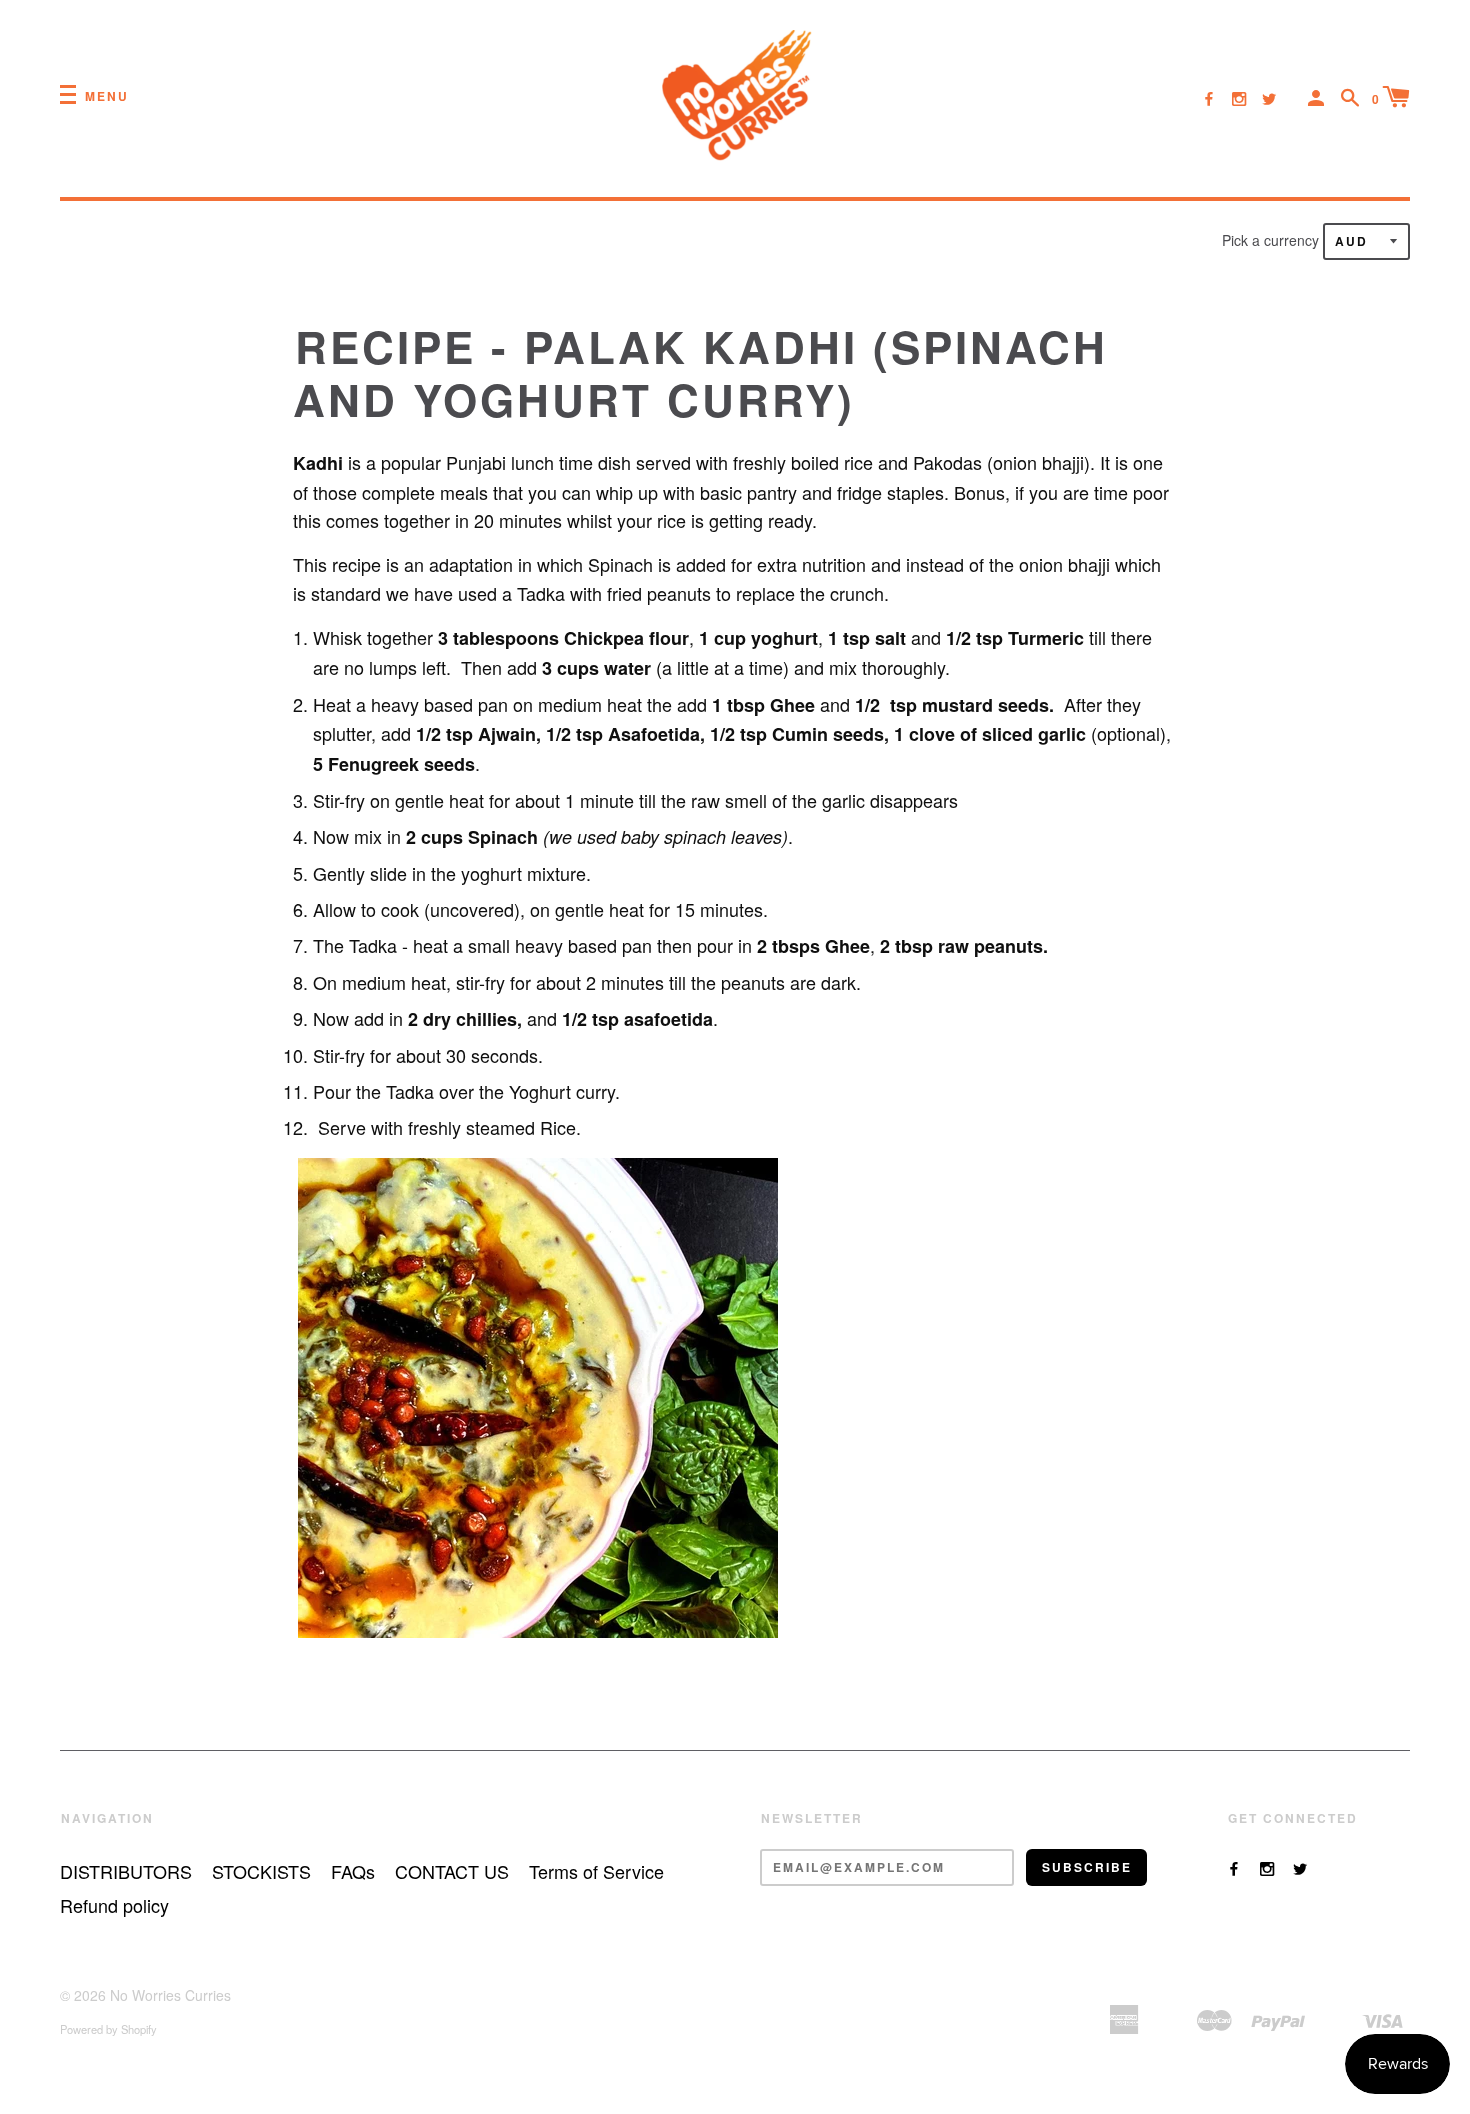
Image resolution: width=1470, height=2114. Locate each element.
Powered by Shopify (108, 2029)
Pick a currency (1272, 240)
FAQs (353, 1871)
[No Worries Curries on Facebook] (1209, 98)
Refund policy (114, 1905)
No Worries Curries (170, 1995)
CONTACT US (452, 1871)
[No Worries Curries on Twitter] (1269, 98)
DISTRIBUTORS (126, 1871)
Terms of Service (596, 1871)
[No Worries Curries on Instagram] (1239, 98)
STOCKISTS (261, 1871)
